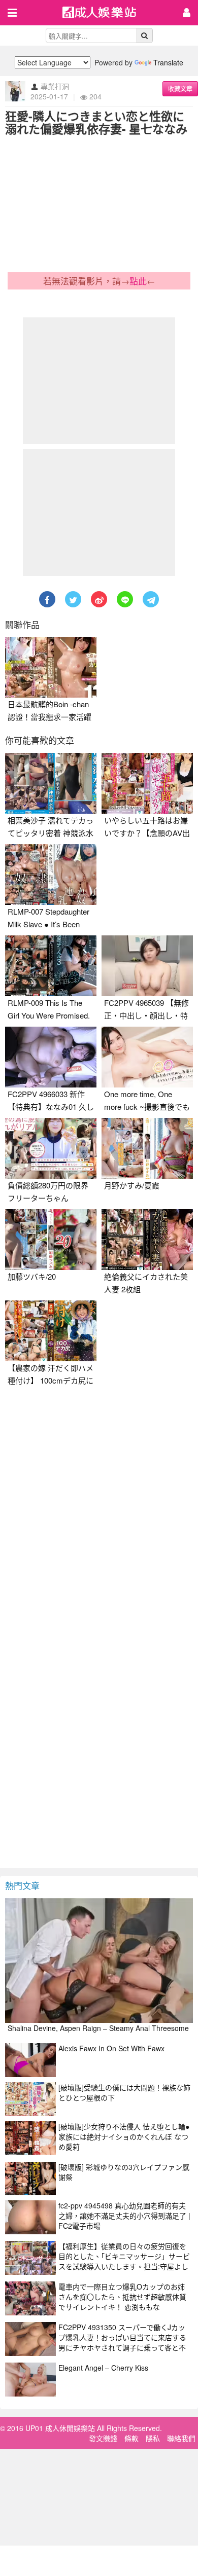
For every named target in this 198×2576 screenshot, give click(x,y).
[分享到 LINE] (125, 599)
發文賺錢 (103, 2438)
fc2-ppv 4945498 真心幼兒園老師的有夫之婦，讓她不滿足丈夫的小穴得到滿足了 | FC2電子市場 (124, 2216)
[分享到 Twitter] (73, 599)
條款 (131, 2438)
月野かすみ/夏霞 (132, 1185)
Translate (168, 62)
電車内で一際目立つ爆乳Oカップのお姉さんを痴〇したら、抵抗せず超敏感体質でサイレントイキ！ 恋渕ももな (122, 2297)
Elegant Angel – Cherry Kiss (103, 2368)
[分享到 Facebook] (47, 599)
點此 (138, 281)
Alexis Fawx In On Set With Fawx (111, 2048)
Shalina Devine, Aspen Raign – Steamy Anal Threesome (98, 2028)
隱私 (153, 2438)
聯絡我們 (181, 2438)
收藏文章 (180, 88)
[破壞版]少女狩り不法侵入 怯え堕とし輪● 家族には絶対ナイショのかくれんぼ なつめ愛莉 (124, 2136)
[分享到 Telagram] (151, 599)
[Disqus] (99, 1518)
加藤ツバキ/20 (32, 1276)
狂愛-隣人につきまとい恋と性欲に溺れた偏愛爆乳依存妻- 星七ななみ (96, 122)
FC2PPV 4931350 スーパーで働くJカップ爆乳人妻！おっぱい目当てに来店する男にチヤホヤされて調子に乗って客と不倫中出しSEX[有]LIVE (122, 2342)
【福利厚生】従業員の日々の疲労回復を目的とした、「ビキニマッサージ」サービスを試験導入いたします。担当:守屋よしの (124, 2261)
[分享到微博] (99, 599)
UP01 (106, 13)
